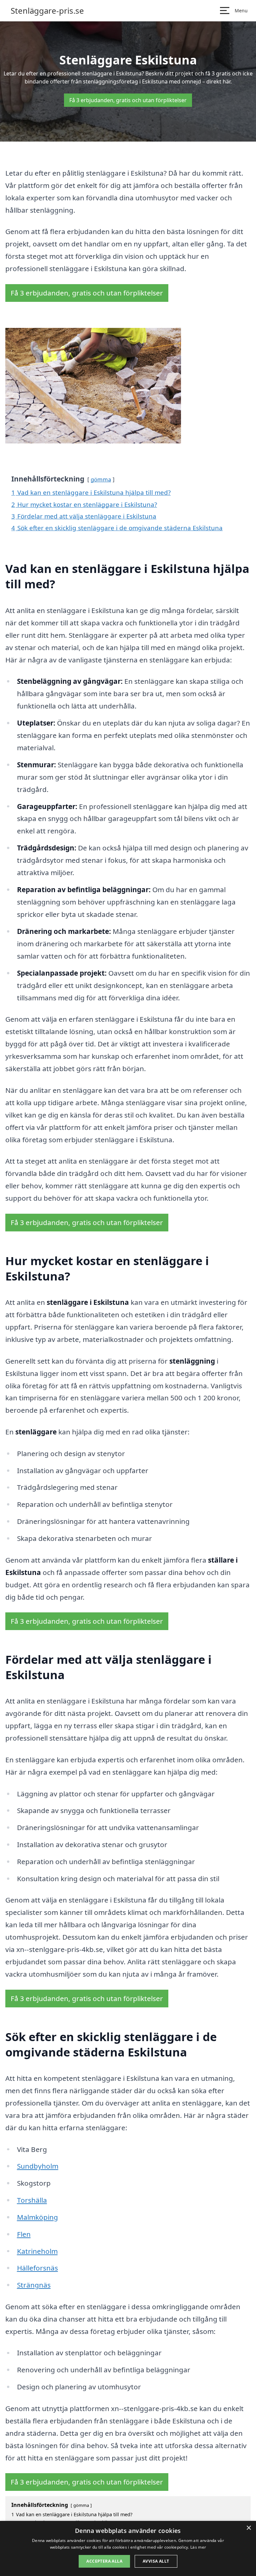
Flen (24, 2234)
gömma (101, 479)
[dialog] (128, 2548)
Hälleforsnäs (37, 2268)
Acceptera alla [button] (104, 2561)
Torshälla (32, 2200)
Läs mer (198, 2547)
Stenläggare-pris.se (47, 11)
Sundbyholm (38, 2166)
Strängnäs (34, 2285)
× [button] (248, 2528)
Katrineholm (37, 2251)
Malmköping (37, 2217)
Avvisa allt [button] (156, 2561)
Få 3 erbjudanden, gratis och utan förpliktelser (128, 100)
